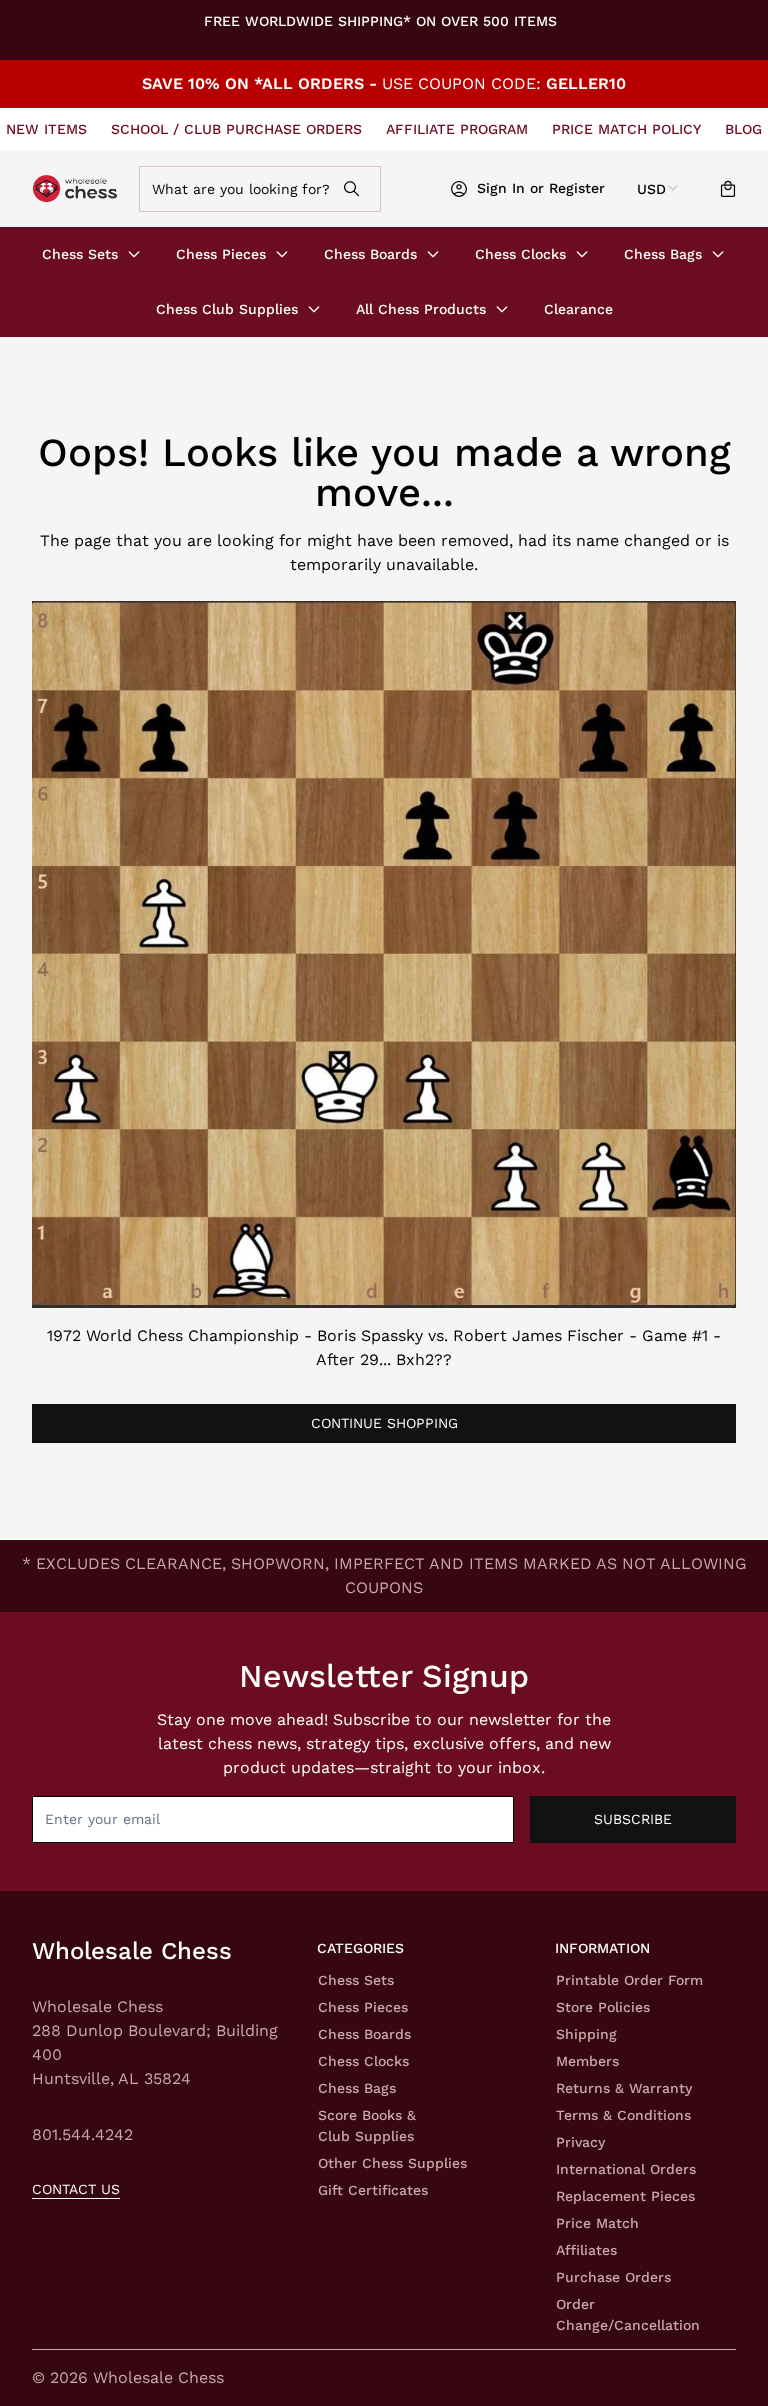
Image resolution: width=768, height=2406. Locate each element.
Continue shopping (384, 1423)
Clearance (578, 309)
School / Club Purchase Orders (236, 129)
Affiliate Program (457, 129)
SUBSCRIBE (633, 1819)
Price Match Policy (626, 129)
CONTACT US (76, 2189)
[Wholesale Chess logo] (76, 188)
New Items (46, 129)
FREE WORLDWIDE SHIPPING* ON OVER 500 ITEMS (380, 21)
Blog (743, 129)
